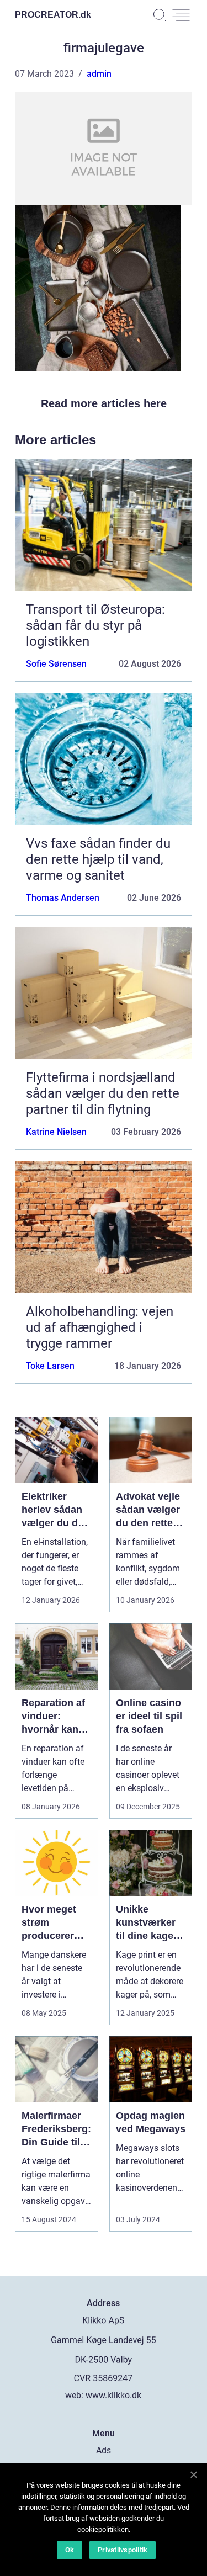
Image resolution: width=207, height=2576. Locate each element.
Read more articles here (104, 403)
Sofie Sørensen (56, 664)
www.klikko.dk (113, 2395)
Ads (104, 2450)
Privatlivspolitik (123, 2550)
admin (99, 74)
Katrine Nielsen (56, 1132)
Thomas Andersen (63, 898)
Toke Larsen (50, 1366)
